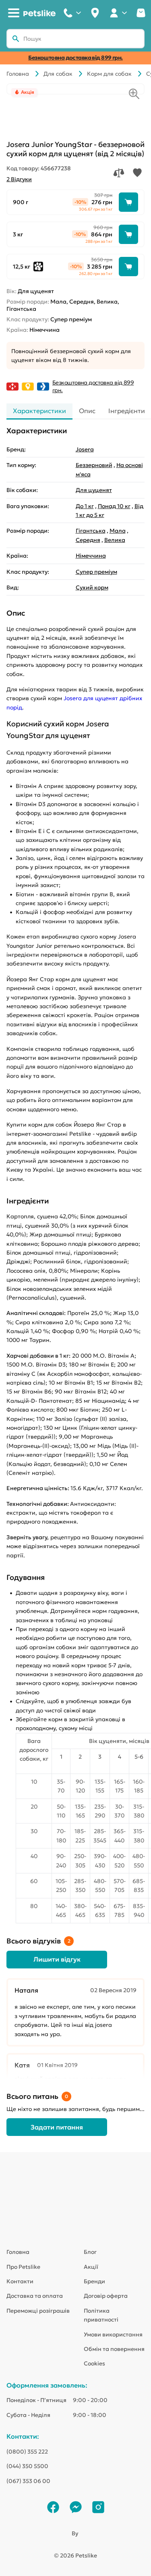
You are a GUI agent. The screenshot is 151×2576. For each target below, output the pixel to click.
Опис (87, 411)
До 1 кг (85, 506)
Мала (118, 531)
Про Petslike (23, 2267)
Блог (90, 2252)
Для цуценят (94, 490)
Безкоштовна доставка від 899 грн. (75, 58)
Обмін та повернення (114, 2349)
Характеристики (39, 411)
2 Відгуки (19, 179)
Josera (85, 449)
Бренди (94, 2281)
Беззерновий (94, 465)
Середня (88, 540)
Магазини (95, 13)
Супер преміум (96, 572)
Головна (18, 74)
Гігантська (91, 531)
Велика (115, 540)
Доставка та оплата (35, 2296)
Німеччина (91, 556)
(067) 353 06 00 (28, 2481)
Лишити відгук (57, 1959)
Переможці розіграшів (38, 2311)
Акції (91, 2267)
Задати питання (57, 2127)
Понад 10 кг (114, 506)
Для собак (58, 74)
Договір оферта (106, 2296)
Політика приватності (101, 2315)
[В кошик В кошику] (128, 202)
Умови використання (113, 2334)
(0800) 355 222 (27, 2452)
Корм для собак (109, 74)
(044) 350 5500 (27, 2466)
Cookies (94, 2363)
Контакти (20, 2281)
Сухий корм (92, 587)
